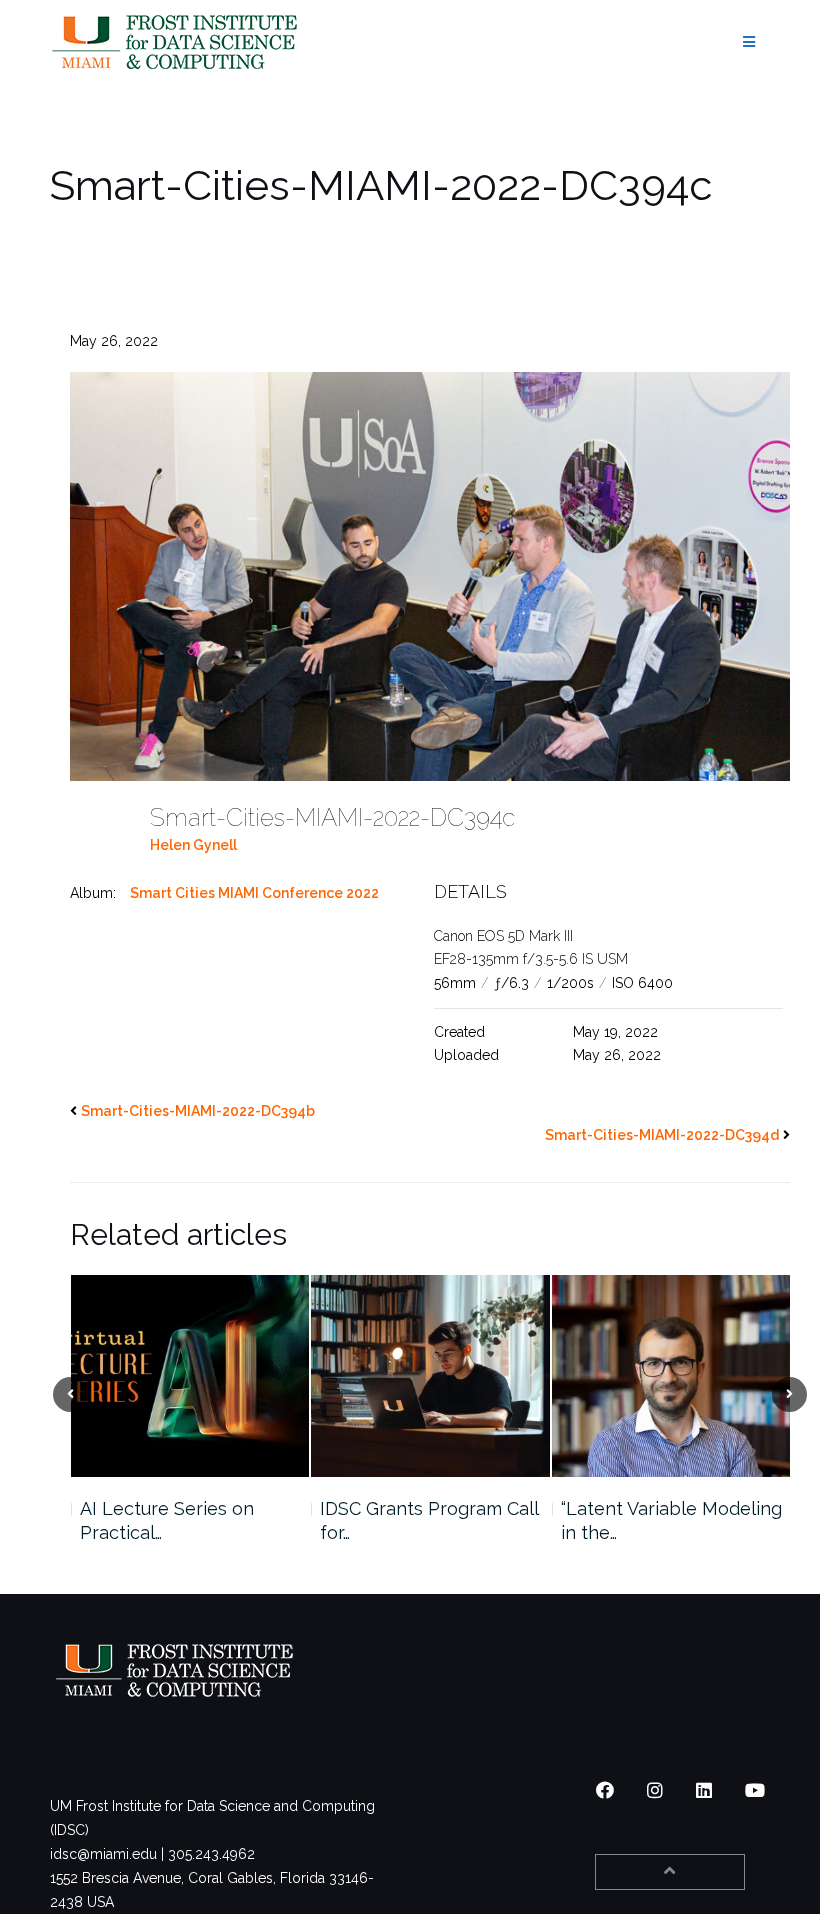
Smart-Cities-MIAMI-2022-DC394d (662, 1135)
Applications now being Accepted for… (662, 1520)
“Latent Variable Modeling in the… (430, 1520)
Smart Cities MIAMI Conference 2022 (254, 893)
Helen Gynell (193, 845)
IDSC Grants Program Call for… (188, 1520)
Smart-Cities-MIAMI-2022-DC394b (198, 1111)
